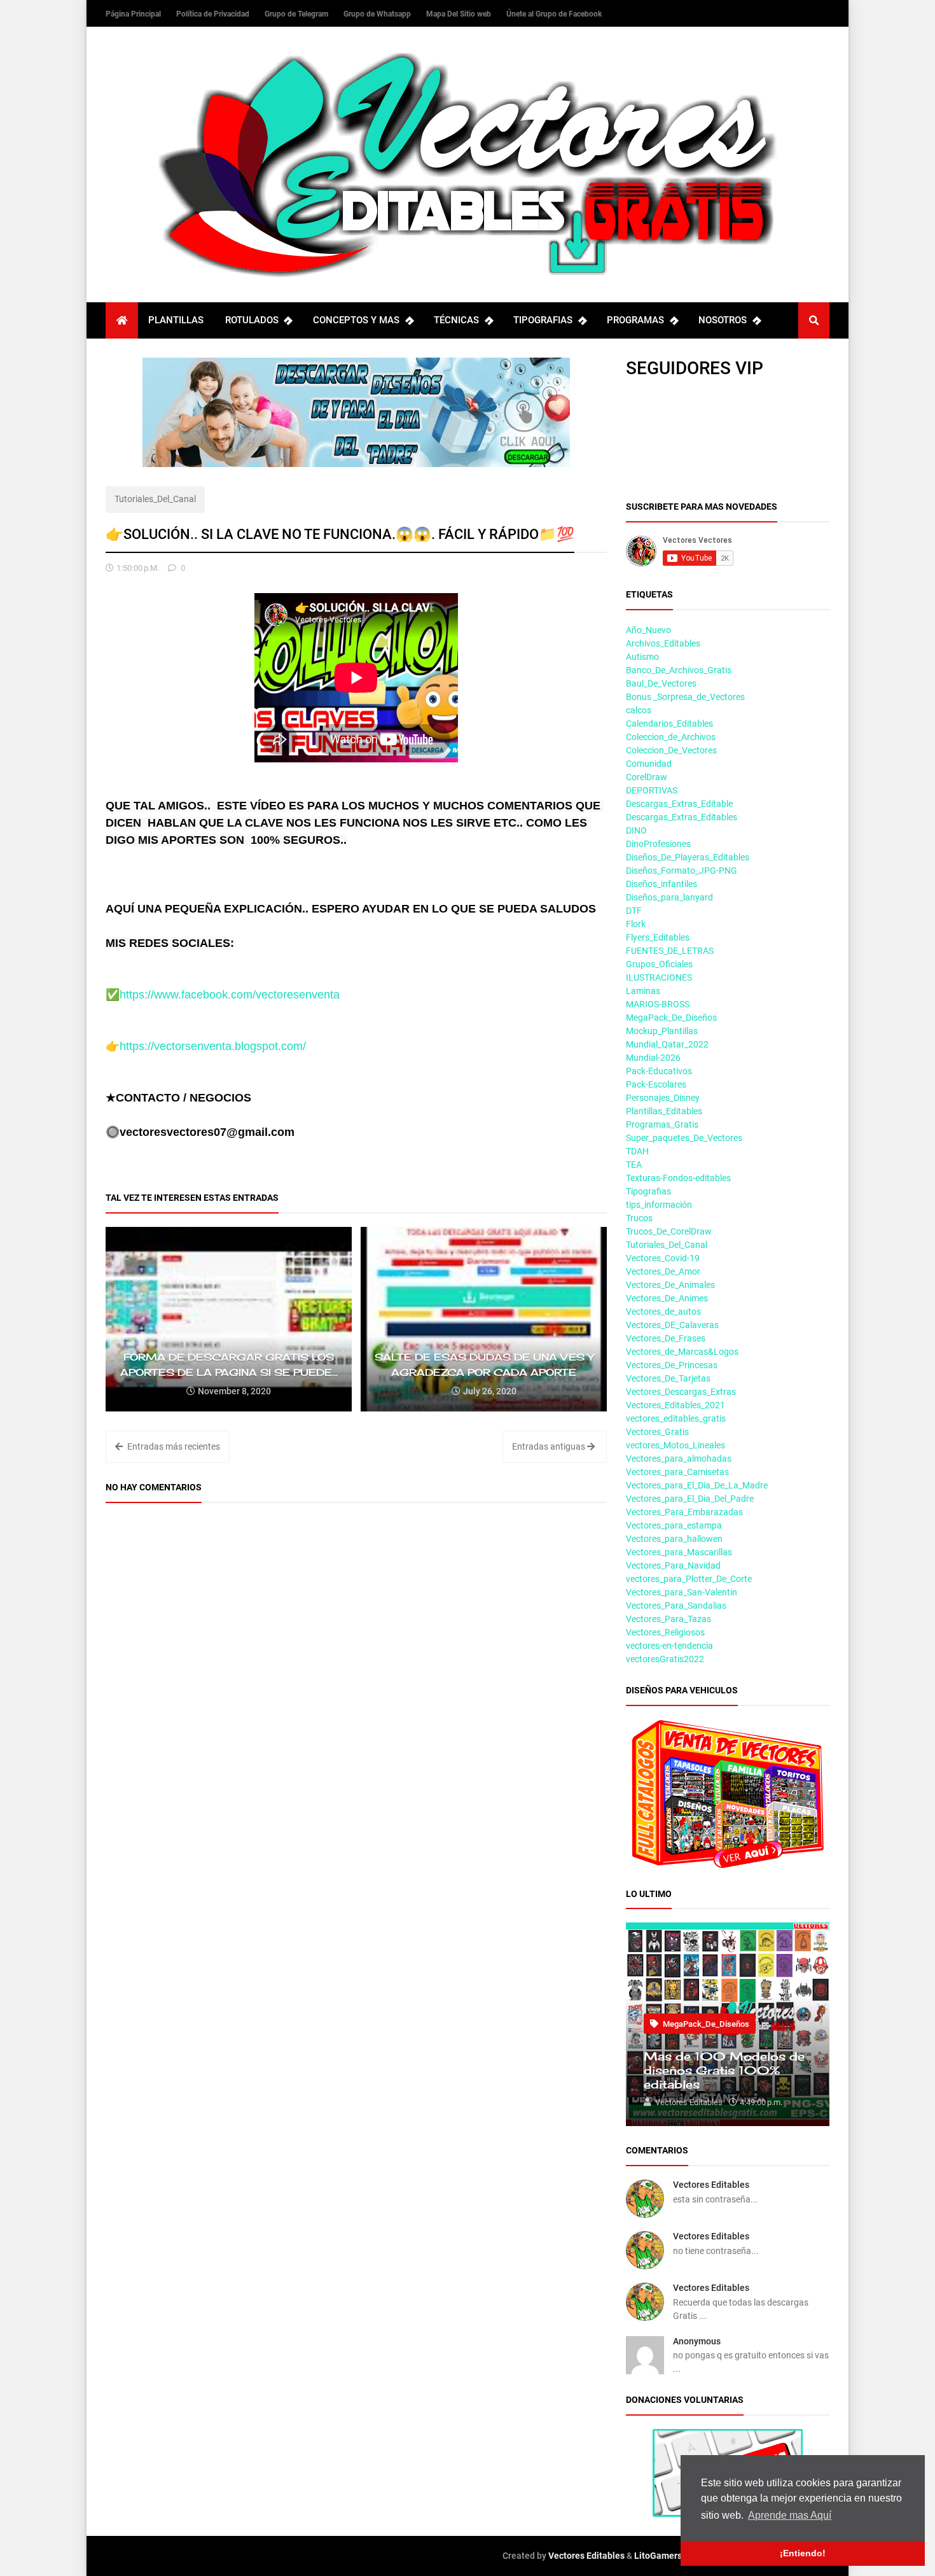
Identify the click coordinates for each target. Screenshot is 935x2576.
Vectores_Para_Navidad (673, 1565)
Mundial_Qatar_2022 (667, 1044)
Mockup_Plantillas (662, 1031)
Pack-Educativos (659, 1071)
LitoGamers (658, 2556)
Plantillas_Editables (664, 1111)
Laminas (643, 991)
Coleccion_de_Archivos (671, 737)
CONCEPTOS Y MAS (356, 320)
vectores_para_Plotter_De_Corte (689, 1579)
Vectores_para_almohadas (679, 1459)
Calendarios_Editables (669, 724)
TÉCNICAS (456, 320)
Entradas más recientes (173, 1446)
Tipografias (648, 1191)
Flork (636, 924)
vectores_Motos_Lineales (675, 1445)
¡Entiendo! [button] (803, 2553)
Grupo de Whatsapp (378, 14)
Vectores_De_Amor (663, 1271)
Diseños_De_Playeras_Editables (688, 857)
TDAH (637, 1151)
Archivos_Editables (663, 643)
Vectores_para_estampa (674, 1525)
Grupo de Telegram (297, 14)
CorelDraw (647, 777)
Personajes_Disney (663, 1098)
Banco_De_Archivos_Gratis (679, 670)
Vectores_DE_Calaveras (672, 1325)
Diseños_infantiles (661, 884)
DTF (634, 911)
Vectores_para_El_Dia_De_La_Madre (697, 1485)
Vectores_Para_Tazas (668, 1619)
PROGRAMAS (635, 320)
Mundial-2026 (653, 1058)
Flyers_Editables (658, 937)
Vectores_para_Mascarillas (679, 1552)
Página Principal (134, 14)
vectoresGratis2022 (665, 1659)
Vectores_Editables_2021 (675, 1405)
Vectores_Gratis (657, 1432)
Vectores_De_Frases (666, 1338)
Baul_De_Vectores (661, 683)
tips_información (659, 1205)
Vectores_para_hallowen (674, 1539)
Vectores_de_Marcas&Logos (682, 1352)
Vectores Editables (711, 2185)
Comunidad (649, 764)
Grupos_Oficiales (659, 964)
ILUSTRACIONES (659, 977)
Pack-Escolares (656, 1084)
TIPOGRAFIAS (543, 320)
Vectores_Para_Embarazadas (684, 1512)
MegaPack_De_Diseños (671, 1018)
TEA (634, 1165)
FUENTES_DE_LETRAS (670, 951)
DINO (636, 830)
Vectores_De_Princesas (672, 1365)
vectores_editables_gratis (676, 1418)
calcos (639, 710)
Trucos (639, 1218)
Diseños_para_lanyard (669, 897)
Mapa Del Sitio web (460, 14)
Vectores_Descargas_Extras (681, 1392)
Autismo (642, 657)
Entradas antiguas (550, 1446)
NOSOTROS (723, 320)
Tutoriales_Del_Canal (155, 499)
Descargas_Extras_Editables (682, 817)
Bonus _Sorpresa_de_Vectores (685, 697)
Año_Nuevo (648, 630)
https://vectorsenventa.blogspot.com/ (213, 1046)
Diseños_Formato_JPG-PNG (682, 871)
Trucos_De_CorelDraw (669, 1231)
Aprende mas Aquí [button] (790, 2515)
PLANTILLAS (176, 320)
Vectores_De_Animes (667, 1298)
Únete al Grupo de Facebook (554, 14)
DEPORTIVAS (652, 790)
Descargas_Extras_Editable (679, 804)
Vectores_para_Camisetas (677, 1472)
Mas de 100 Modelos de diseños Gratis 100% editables (724, 2070)
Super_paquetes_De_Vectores (684, 1138)
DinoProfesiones (658, 844)
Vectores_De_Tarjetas (668, 1378)
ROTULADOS (252, 320)
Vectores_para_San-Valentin (682, 1592)
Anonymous (697, 2341)
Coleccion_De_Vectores (671, 750)
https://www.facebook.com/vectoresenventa (230, 995)
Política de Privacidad (214, 14)
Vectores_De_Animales (670, 1285)
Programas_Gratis (662, 1124)
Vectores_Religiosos (665, 1632)
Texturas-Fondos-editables (678, 1178)
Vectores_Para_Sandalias (676, 1606)
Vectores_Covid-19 (663, 1258)
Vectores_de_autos (663, 1312)
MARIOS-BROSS (658, 1004)
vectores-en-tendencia (669, 1646)
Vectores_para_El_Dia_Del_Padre (690, 1499)
